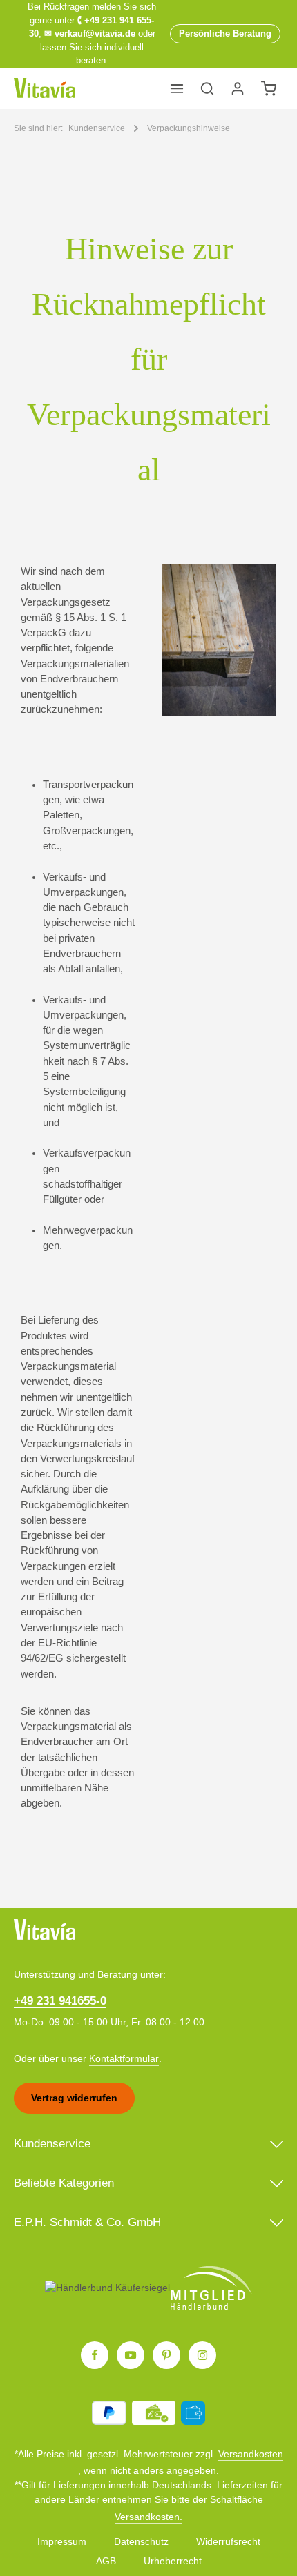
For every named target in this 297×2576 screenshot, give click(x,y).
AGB (106, 2561)
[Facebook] (95, 2355)
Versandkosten (251, 2454)
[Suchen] (207, 88)
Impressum (62, 2541)
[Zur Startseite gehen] (45, 88)
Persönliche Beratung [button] (225, 33)
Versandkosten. (148, 2517)
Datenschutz (141, 2541)
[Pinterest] (166, 2355)
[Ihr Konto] (238, 88)
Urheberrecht (173, 2561)
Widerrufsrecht (228, 2541)
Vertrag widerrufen (74, 2098)
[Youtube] (131, 2355)
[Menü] (177, 88)
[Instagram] (202, 2355)
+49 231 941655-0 (60, 2001)
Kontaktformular (124, 2058)
